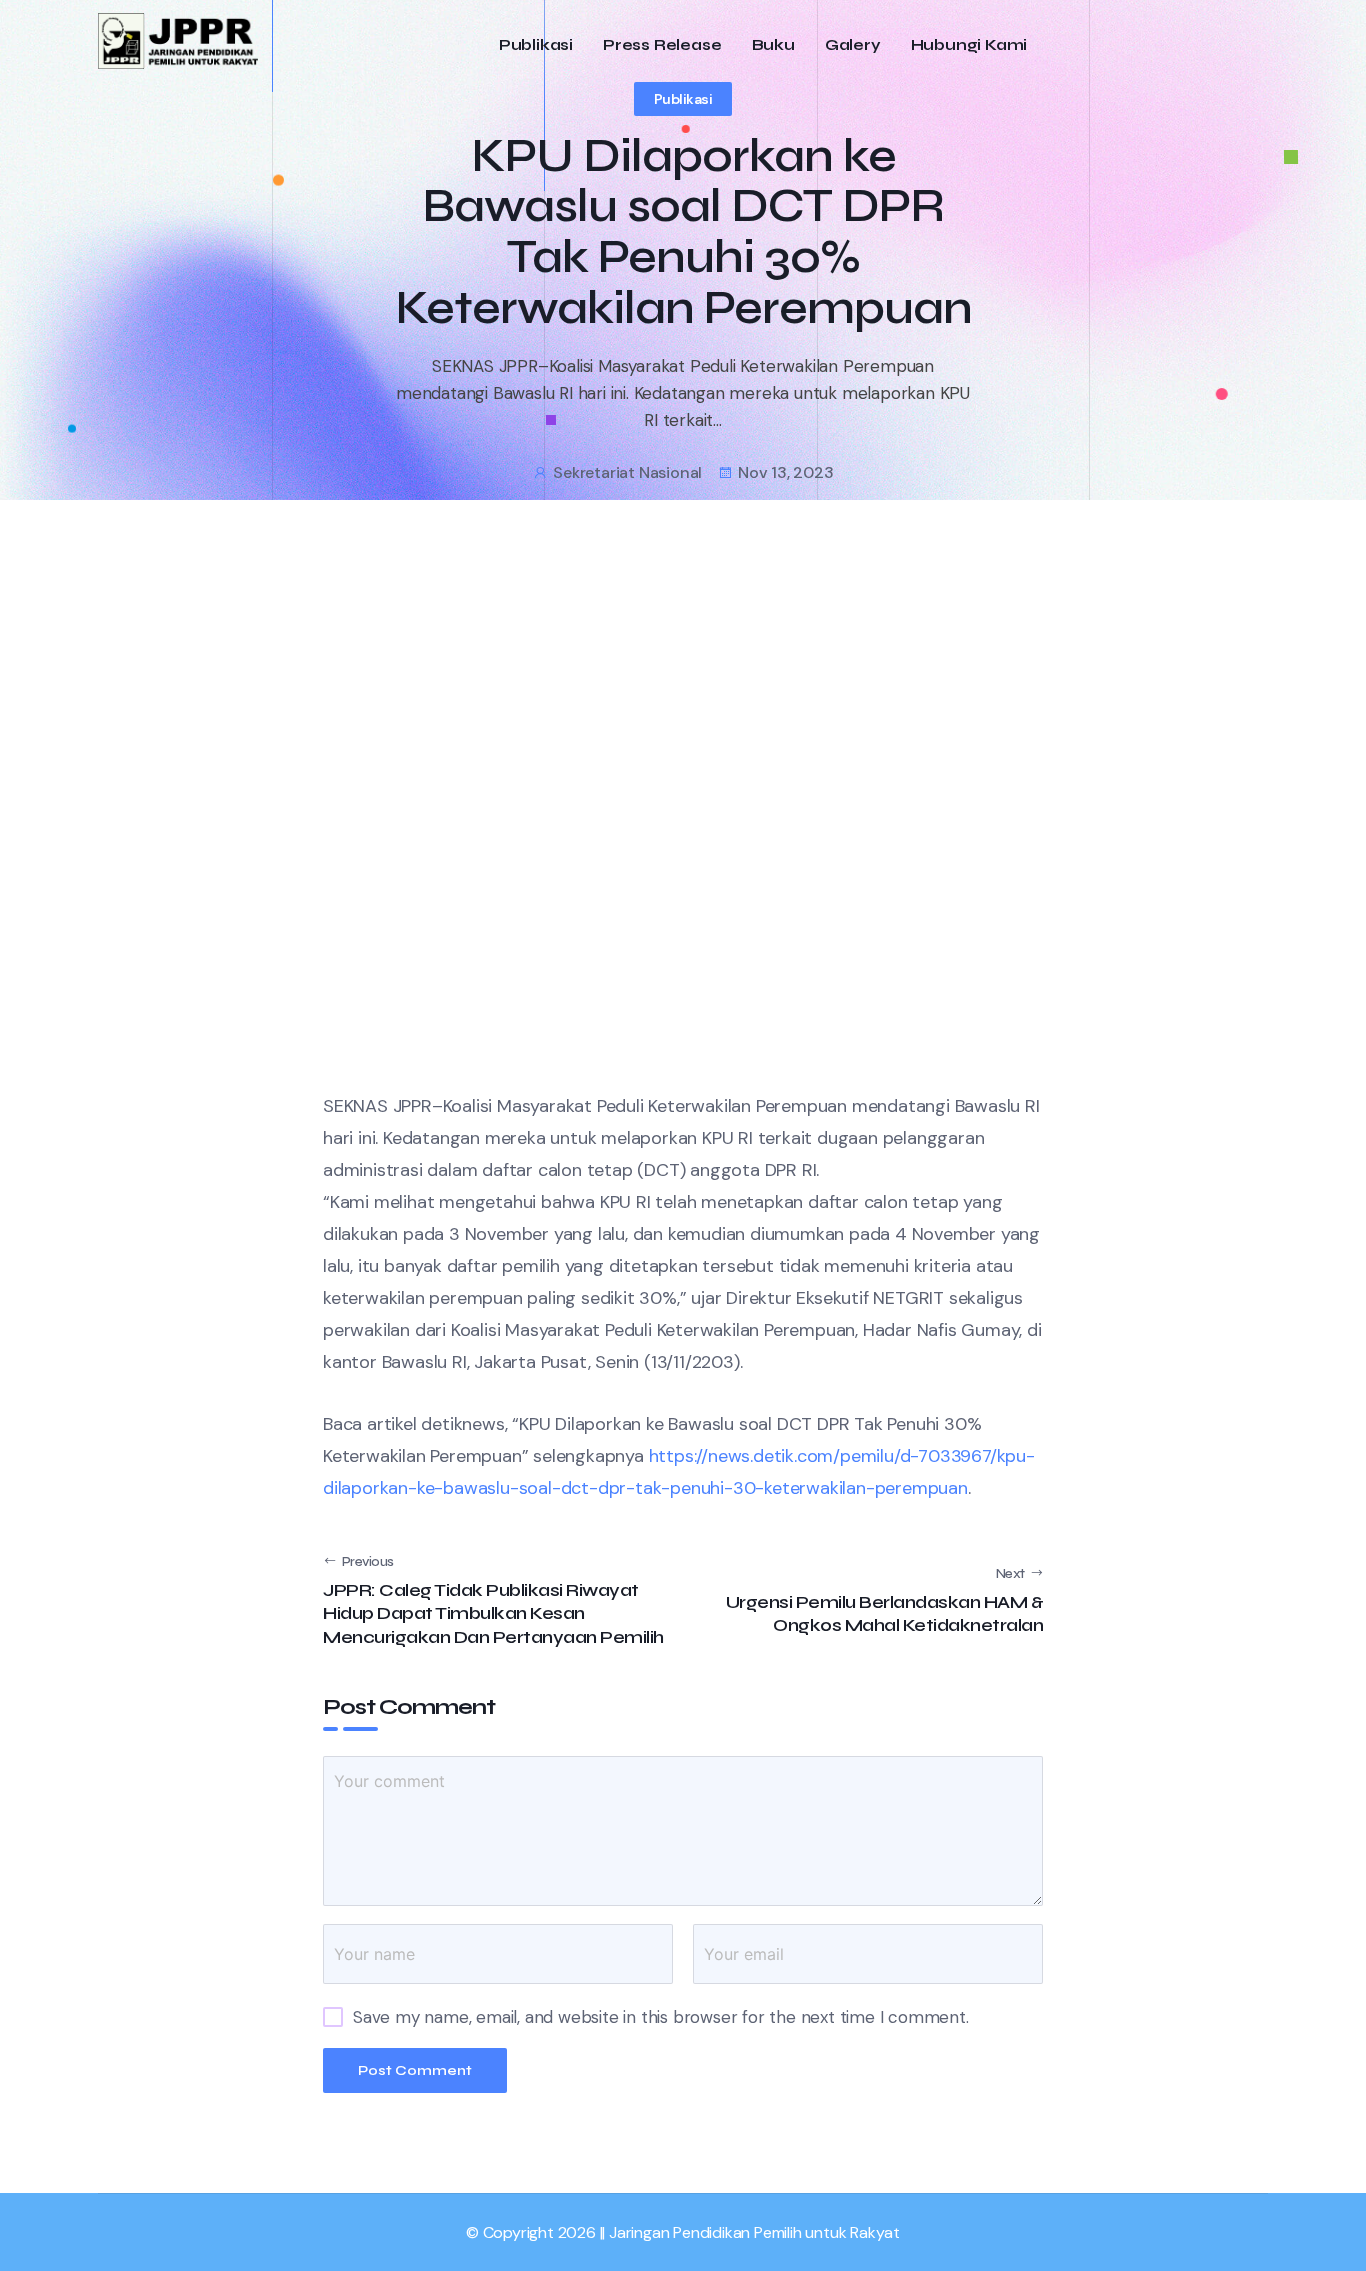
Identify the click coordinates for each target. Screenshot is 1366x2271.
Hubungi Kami (969, 45)
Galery (853, 45)
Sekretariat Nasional (627, 472)
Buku (773, 45)
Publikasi (536, 45)
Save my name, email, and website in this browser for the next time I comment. (661, 2017)
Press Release (662, 45)
